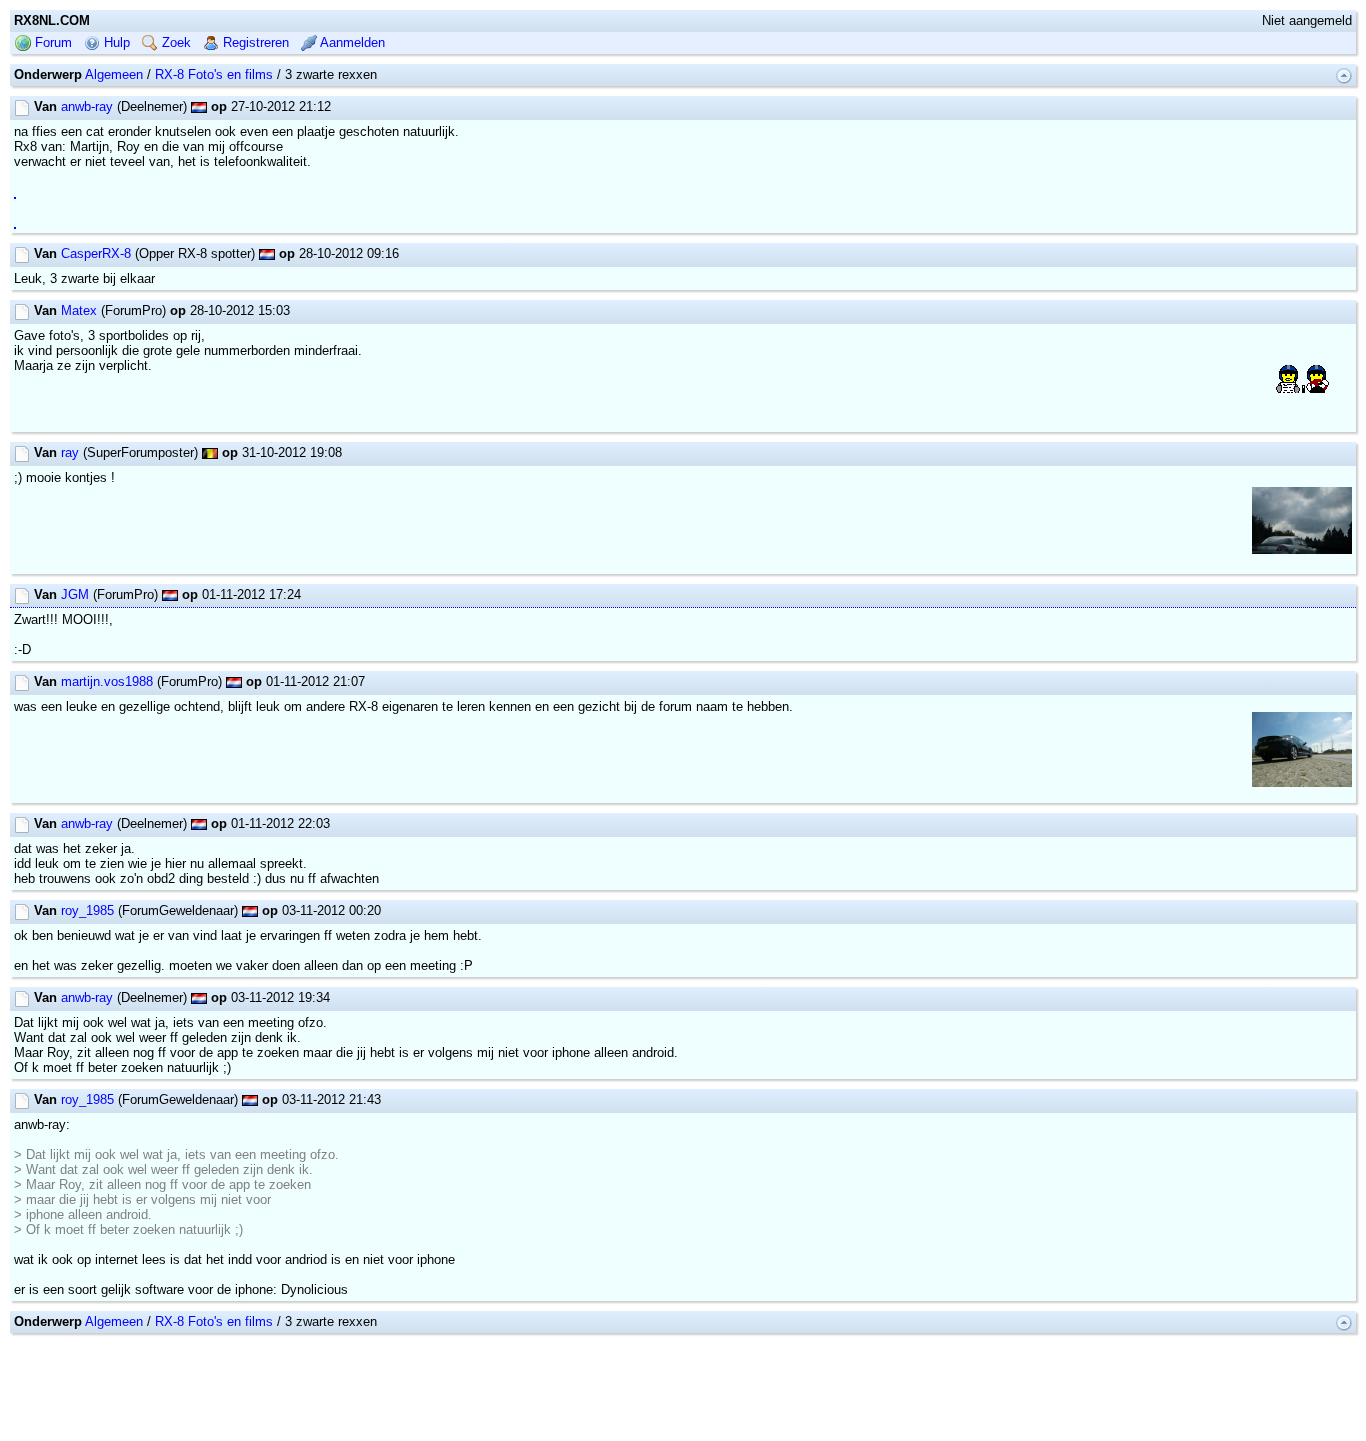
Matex (79, 310)
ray (70, 452)
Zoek (174, 42)
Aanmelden (351, 42)
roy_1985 (87, 910)
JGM (75, 594)
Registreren (254, 42)
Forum (51, 42)
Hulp (115, 42)
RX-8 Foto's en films (214, 74)
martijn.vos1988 (107, 681)
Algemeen (114, 74)
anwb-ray (87, 106)
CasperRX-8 (96, 253)
